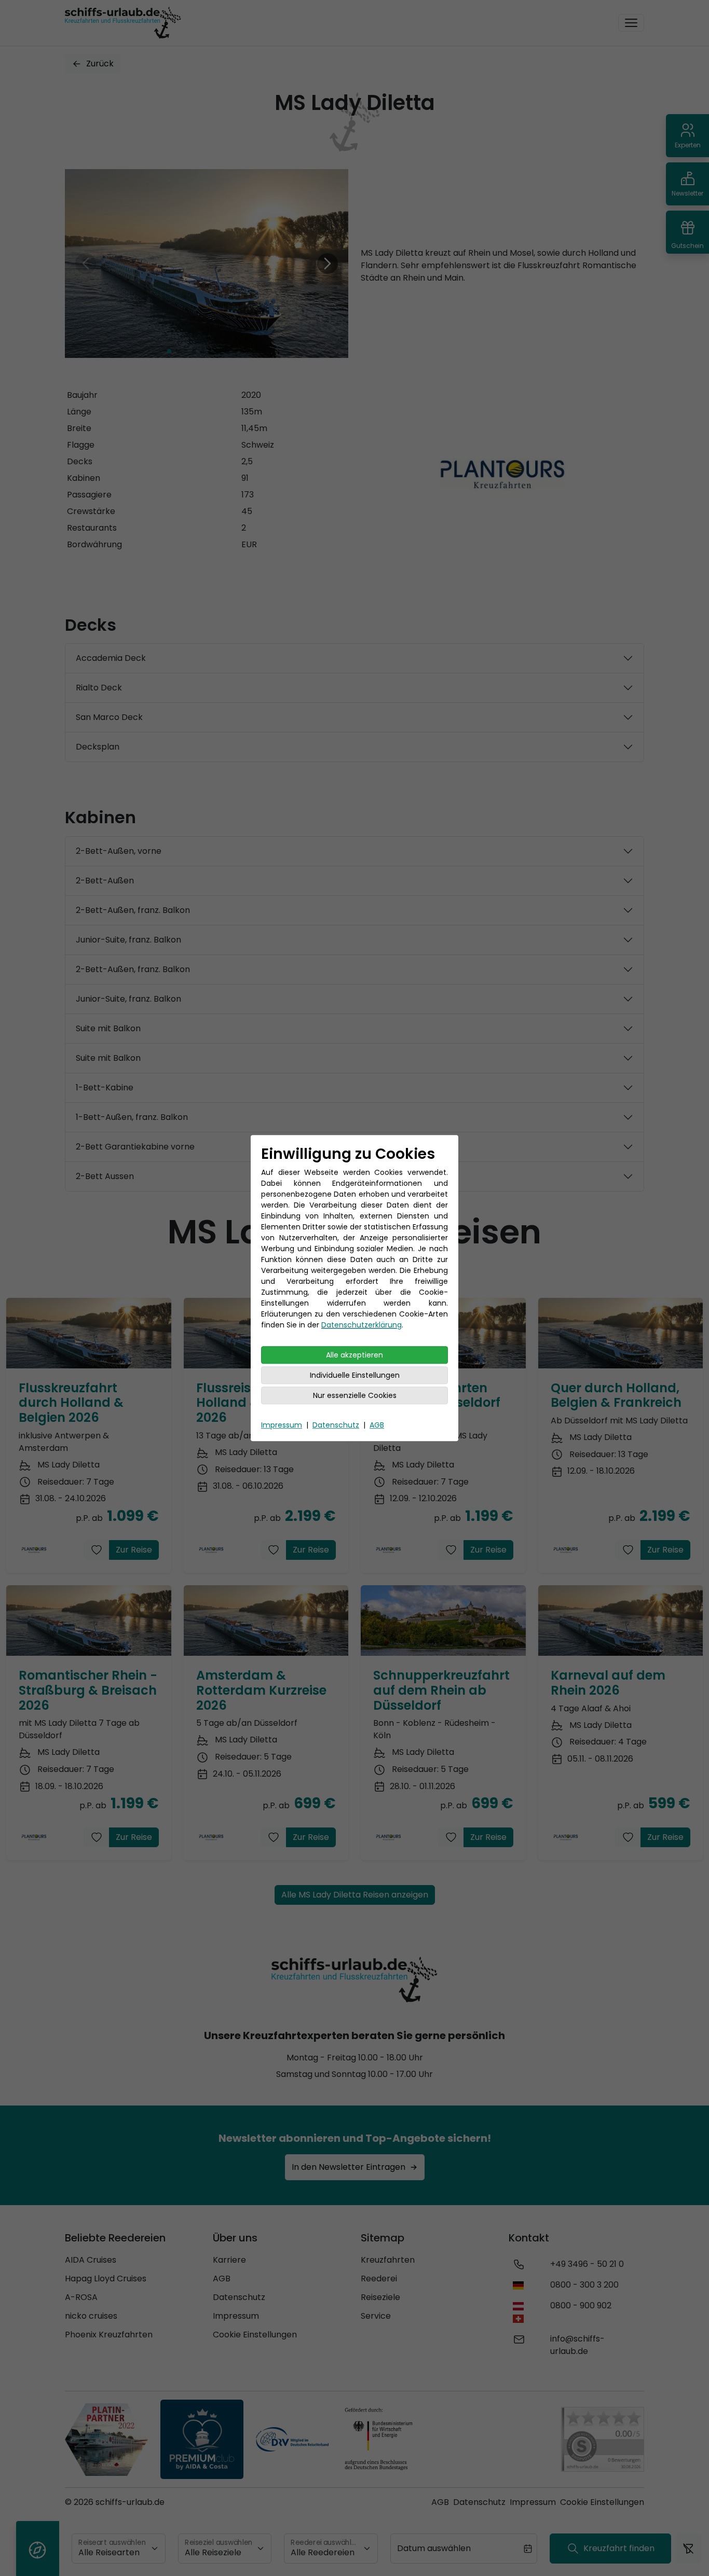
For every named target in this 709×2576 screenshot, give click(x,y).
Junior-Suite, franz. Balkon (128, 940)
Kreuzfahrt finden (619, 2548)
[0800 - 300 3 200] (520, 2285)
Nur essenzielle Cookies (355, 1395)
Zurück (100, 64)
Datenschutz (336, 1425)
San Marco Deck (109, 717)
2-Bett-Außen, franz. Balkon (133, 910)
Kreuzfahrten (388, 2260)
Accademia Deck (111, 658)
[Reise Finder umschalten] (38, 2549)
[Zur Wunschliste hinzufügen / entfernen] (97, 1550)
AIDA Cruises (91, 2260)
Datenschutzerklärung (362, 1325)
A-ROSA (81, 2297)
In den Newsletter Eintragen (349, 2167)
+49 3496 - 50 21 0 (587, 2264)
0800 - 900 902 (581, 2305)
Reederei (379, 2279)
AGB (377, 1425)
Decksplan (98, 747)
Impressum (282, 1425)
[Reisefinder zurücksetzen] (688, 2549)
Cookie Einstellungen (255, 2335)
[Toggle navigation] (631, 23)
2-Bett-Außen (105, 881)
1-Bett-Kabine (105, 1088)
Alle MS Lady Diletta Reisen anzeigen (355, 1895)
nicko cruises (91, 2316)
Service (376, 2316)
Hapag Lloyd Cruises (106, 2279)
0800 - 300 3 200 (584, 2285)
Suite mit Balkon (108, 1028)
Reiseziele (380, 2297)
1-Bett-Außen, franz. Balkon (132, 1117)
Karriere (229, 2260)
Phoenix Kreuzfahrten (109, 2335)
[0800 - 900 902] (520, 2312)
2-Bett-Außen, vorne (119, 851)
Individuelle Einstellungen (355, 1375)
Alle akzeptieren (354, 1355)
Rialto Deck (99, 688)
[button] (169, 351)
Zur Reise (134, 1550)
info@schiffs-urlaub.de (577, 2345)
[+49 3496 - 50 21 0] (519, 2264)
